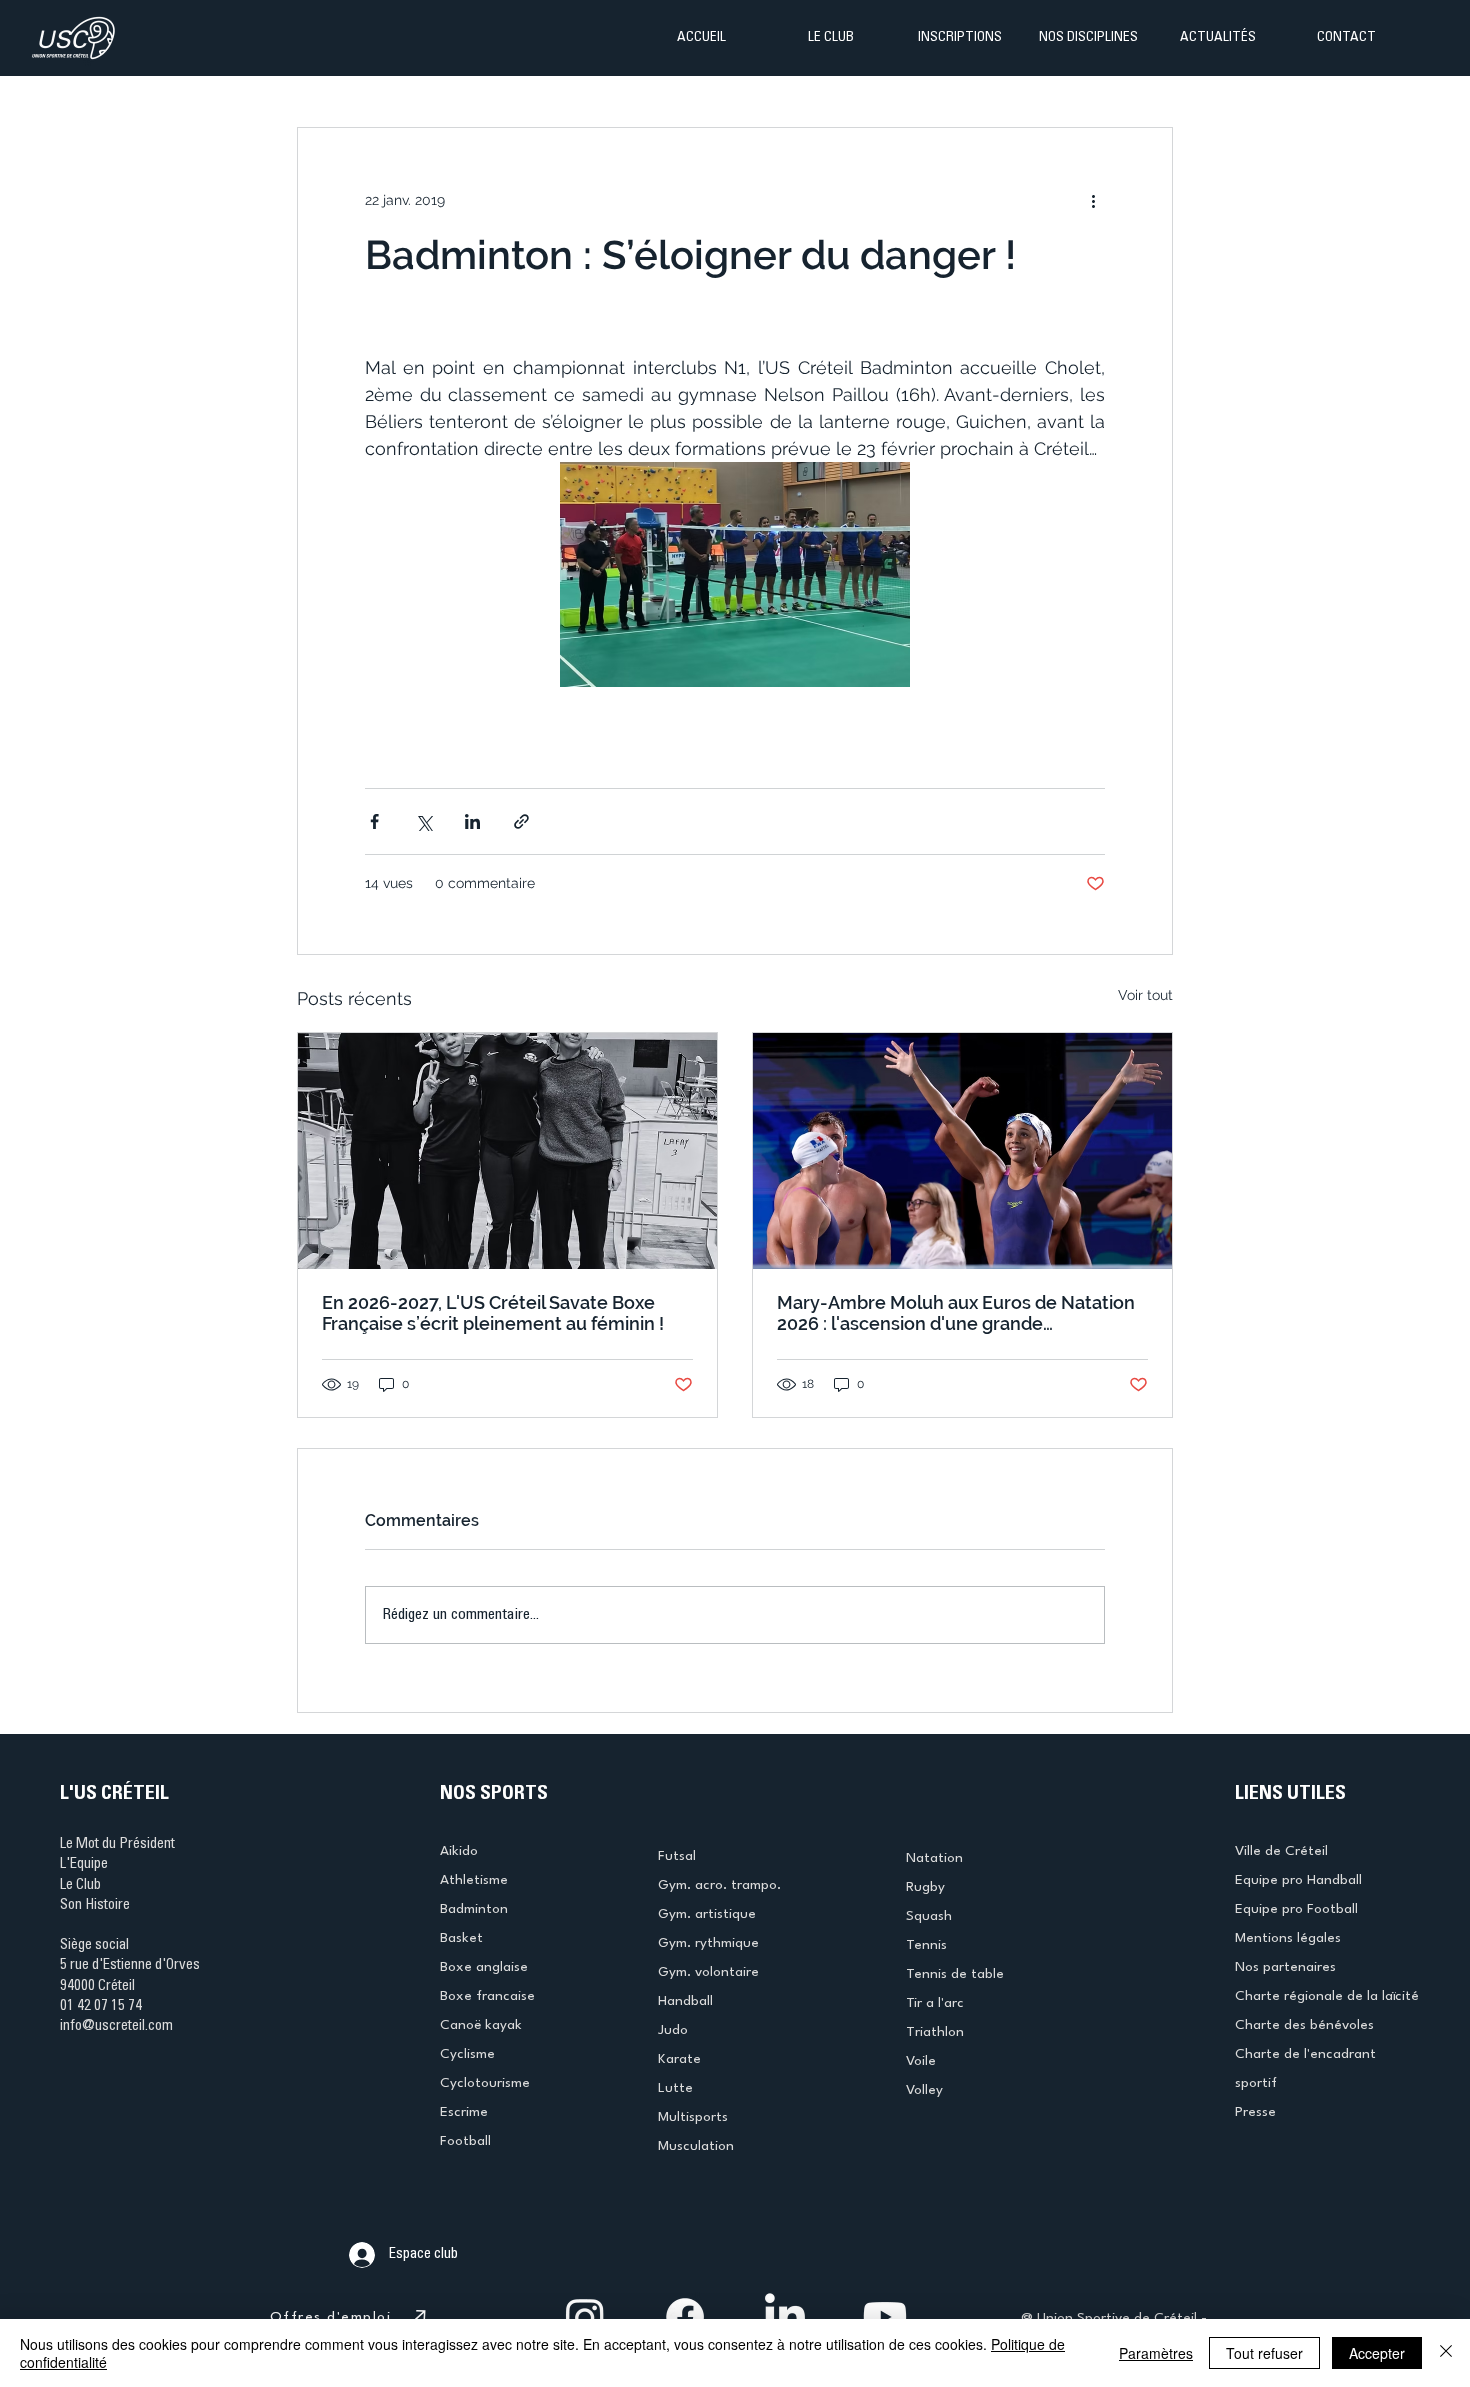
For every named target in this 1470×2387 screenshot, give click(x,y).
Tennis (926, 1945)
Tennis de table (955, 1974)
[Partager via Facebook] (374, 821)
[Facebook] (685, 2317)
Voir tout (1145, 995)
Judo (673, 2030)
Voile (921, 2061)
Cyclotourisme (485, 2083)
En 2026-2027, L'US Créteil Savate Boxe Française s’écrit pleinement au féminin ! (493, 1313)
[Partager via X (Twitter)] (423, 821)
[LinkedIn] (785, 2317)
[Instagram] (585, 2317)
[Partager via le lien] (521, 821)
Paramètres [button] (1156, 2353)
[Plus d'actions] (1093, 200)
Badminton (474, 1909)
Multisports (693, 2117)
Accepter (1377, 2353)
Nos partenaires (1285, 1967)
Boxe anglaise (484, 1967)
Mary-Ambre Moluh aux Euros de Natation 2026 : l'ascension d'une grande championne (956, 1313)
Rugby (925, 1887)
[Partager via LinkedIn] (472, 821)
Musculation (696, 2146)
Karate (679, 2059)
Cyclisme (467, 2054)
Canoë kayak (481, 2025)
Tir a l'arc (935, 2003)
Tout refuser (1264, 2353)
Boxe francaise (487, 1996)
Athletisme (474, 1880)
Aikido (459, 1851)
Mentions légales (1288, 1938)
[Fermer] (1446, 2353)
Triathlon (935, 2032)
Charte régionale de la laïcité (1327, 1996)
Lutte (675, 2088)
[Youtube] (885, 2317)
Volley (924, 2090)
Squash (929, 1916)
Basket (461, 1938)
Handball (685, 2001)
